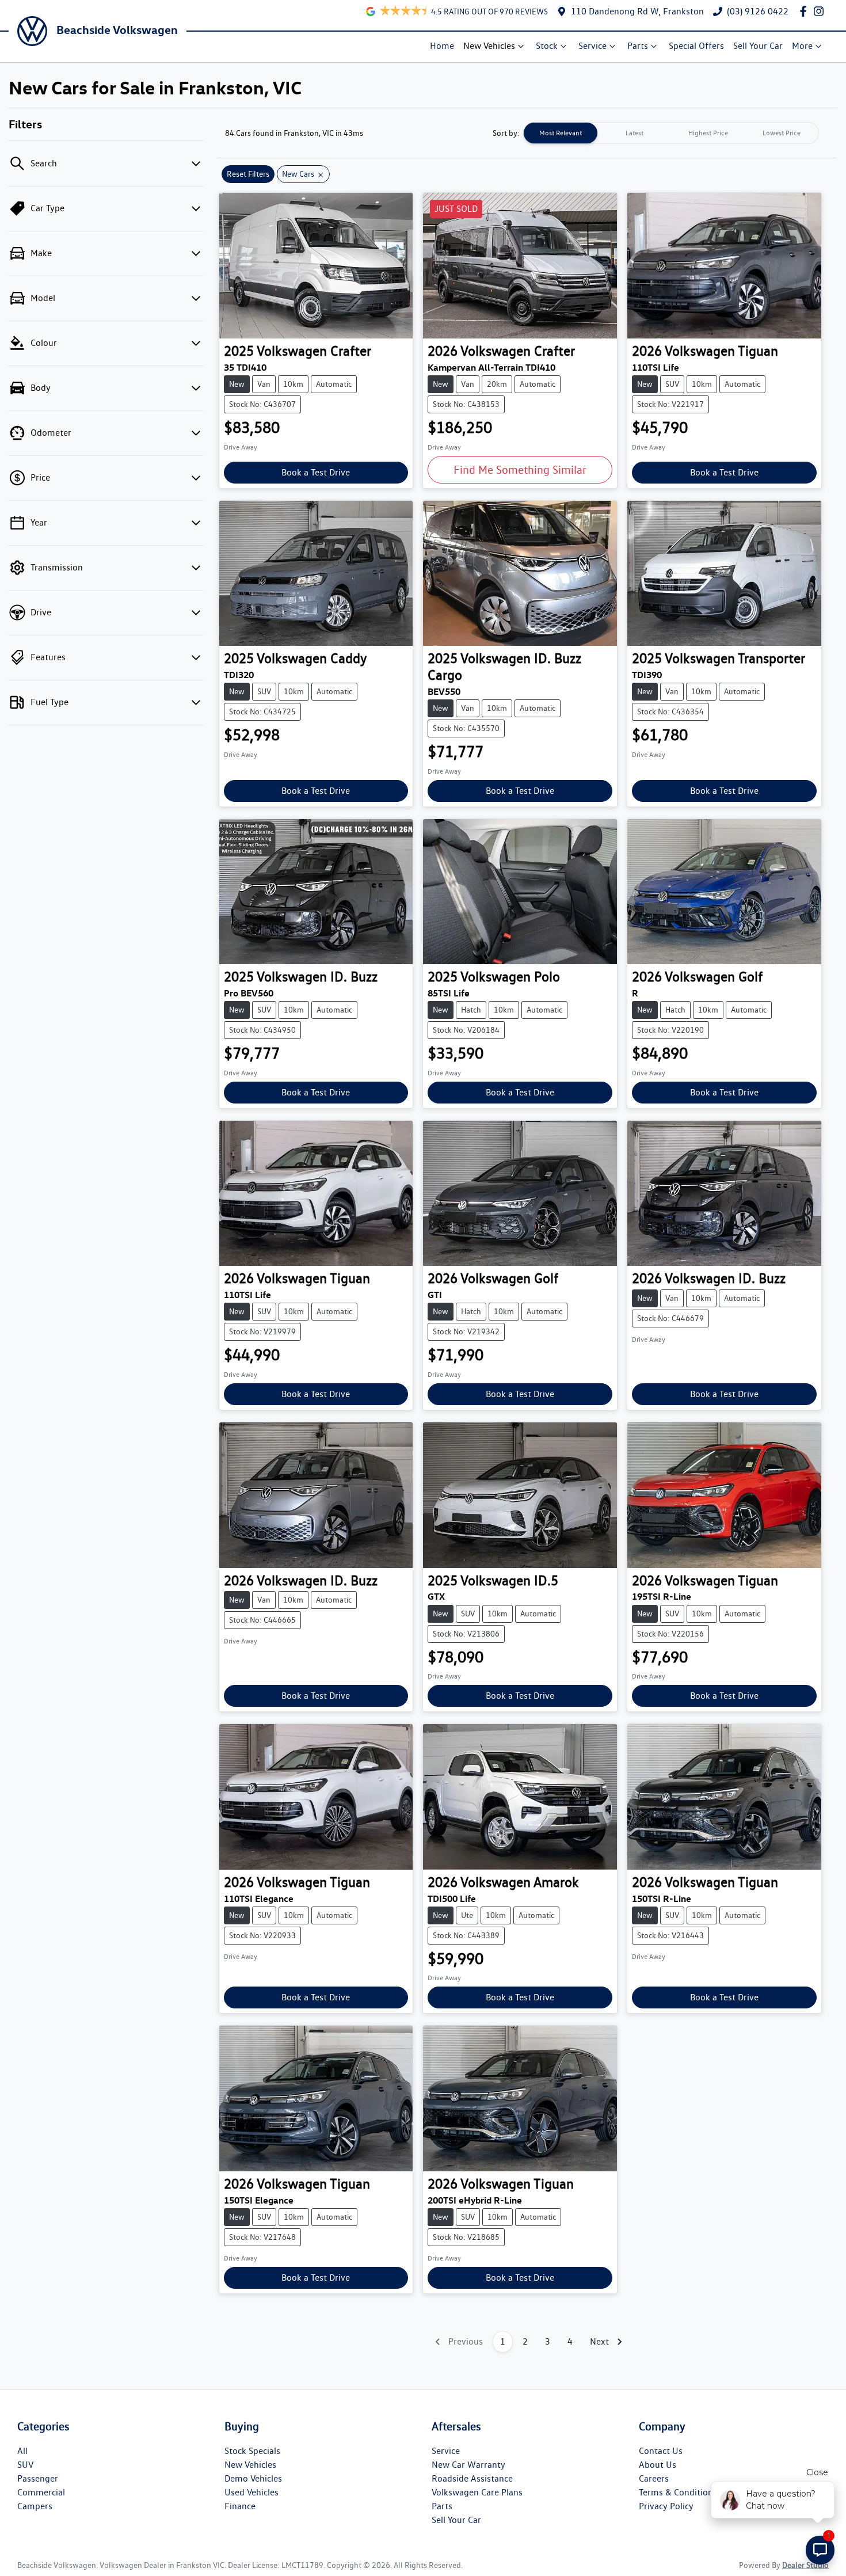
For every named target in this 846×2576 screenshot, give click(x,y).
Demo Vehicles (253, 2478)
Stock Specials (252, 2451)
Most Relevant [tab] (561, 133)
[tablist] (671, 133)
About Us (658, 2465)
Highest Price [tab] (708, 133)
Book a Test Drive (316, 472)
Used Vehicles (251, 2492)
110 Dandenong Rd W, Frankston (637, 11)
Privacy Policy (666, 2506)
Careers (654, 2478)
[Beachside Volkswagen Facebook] (805, 11)
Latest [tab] (634, 133)
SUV (25, 2465)
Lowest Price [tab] (782, 133)
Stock (547, 46)
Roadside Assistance (472, 2478)
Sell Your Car (758, 46)
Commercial (41, 2492)
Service (592, 46)
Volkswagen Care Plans (477, 2492)
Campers (35, 2506)
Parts (638, 46)
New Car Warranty (468, 2465)
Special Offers (696, 46)
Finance (240, 2506)
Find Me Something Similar (520, 470)
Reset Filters (248, 174)
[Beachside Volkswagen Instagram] (821, 11)
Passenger (38, 2478)
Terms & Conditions (678, 2492)
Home (442, 46)
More (802, 46)
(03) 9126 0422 (758, 11)
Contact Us (661, 2451)
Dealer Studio (805, 2565)
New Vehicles (489, 46)
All (22, 2451)
